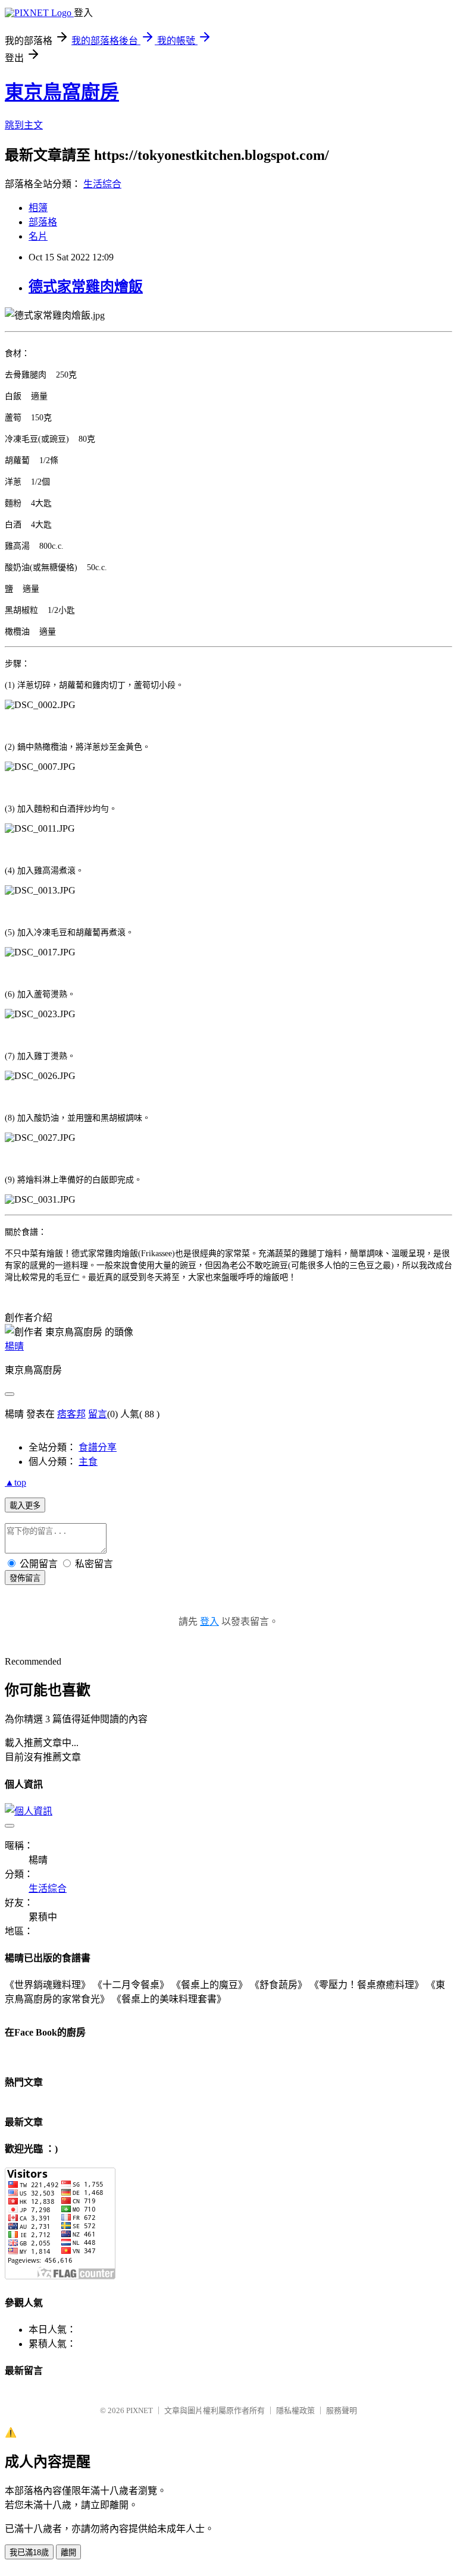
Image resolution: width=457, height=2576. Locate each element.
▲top (15, 1482)
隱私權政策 (295, 2410)
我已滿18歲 (29, 2553)
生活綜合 (102, 184)
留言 (98, 1414)
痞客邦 (71, 1414)
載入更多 (25, 1506)
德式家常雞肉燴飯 (86, 287)
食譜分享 (98, 1447)
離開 (68, 2553)
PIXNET (140, 2410)
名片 (38, 236)
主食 (88, 1462)
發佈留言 (25, 1578)
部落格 (43, 222)
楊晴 (14, 1346)
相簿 (38, 208)
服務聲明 (342, 2410)
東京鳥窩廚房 (62, 92)
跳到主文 (24, 125)
